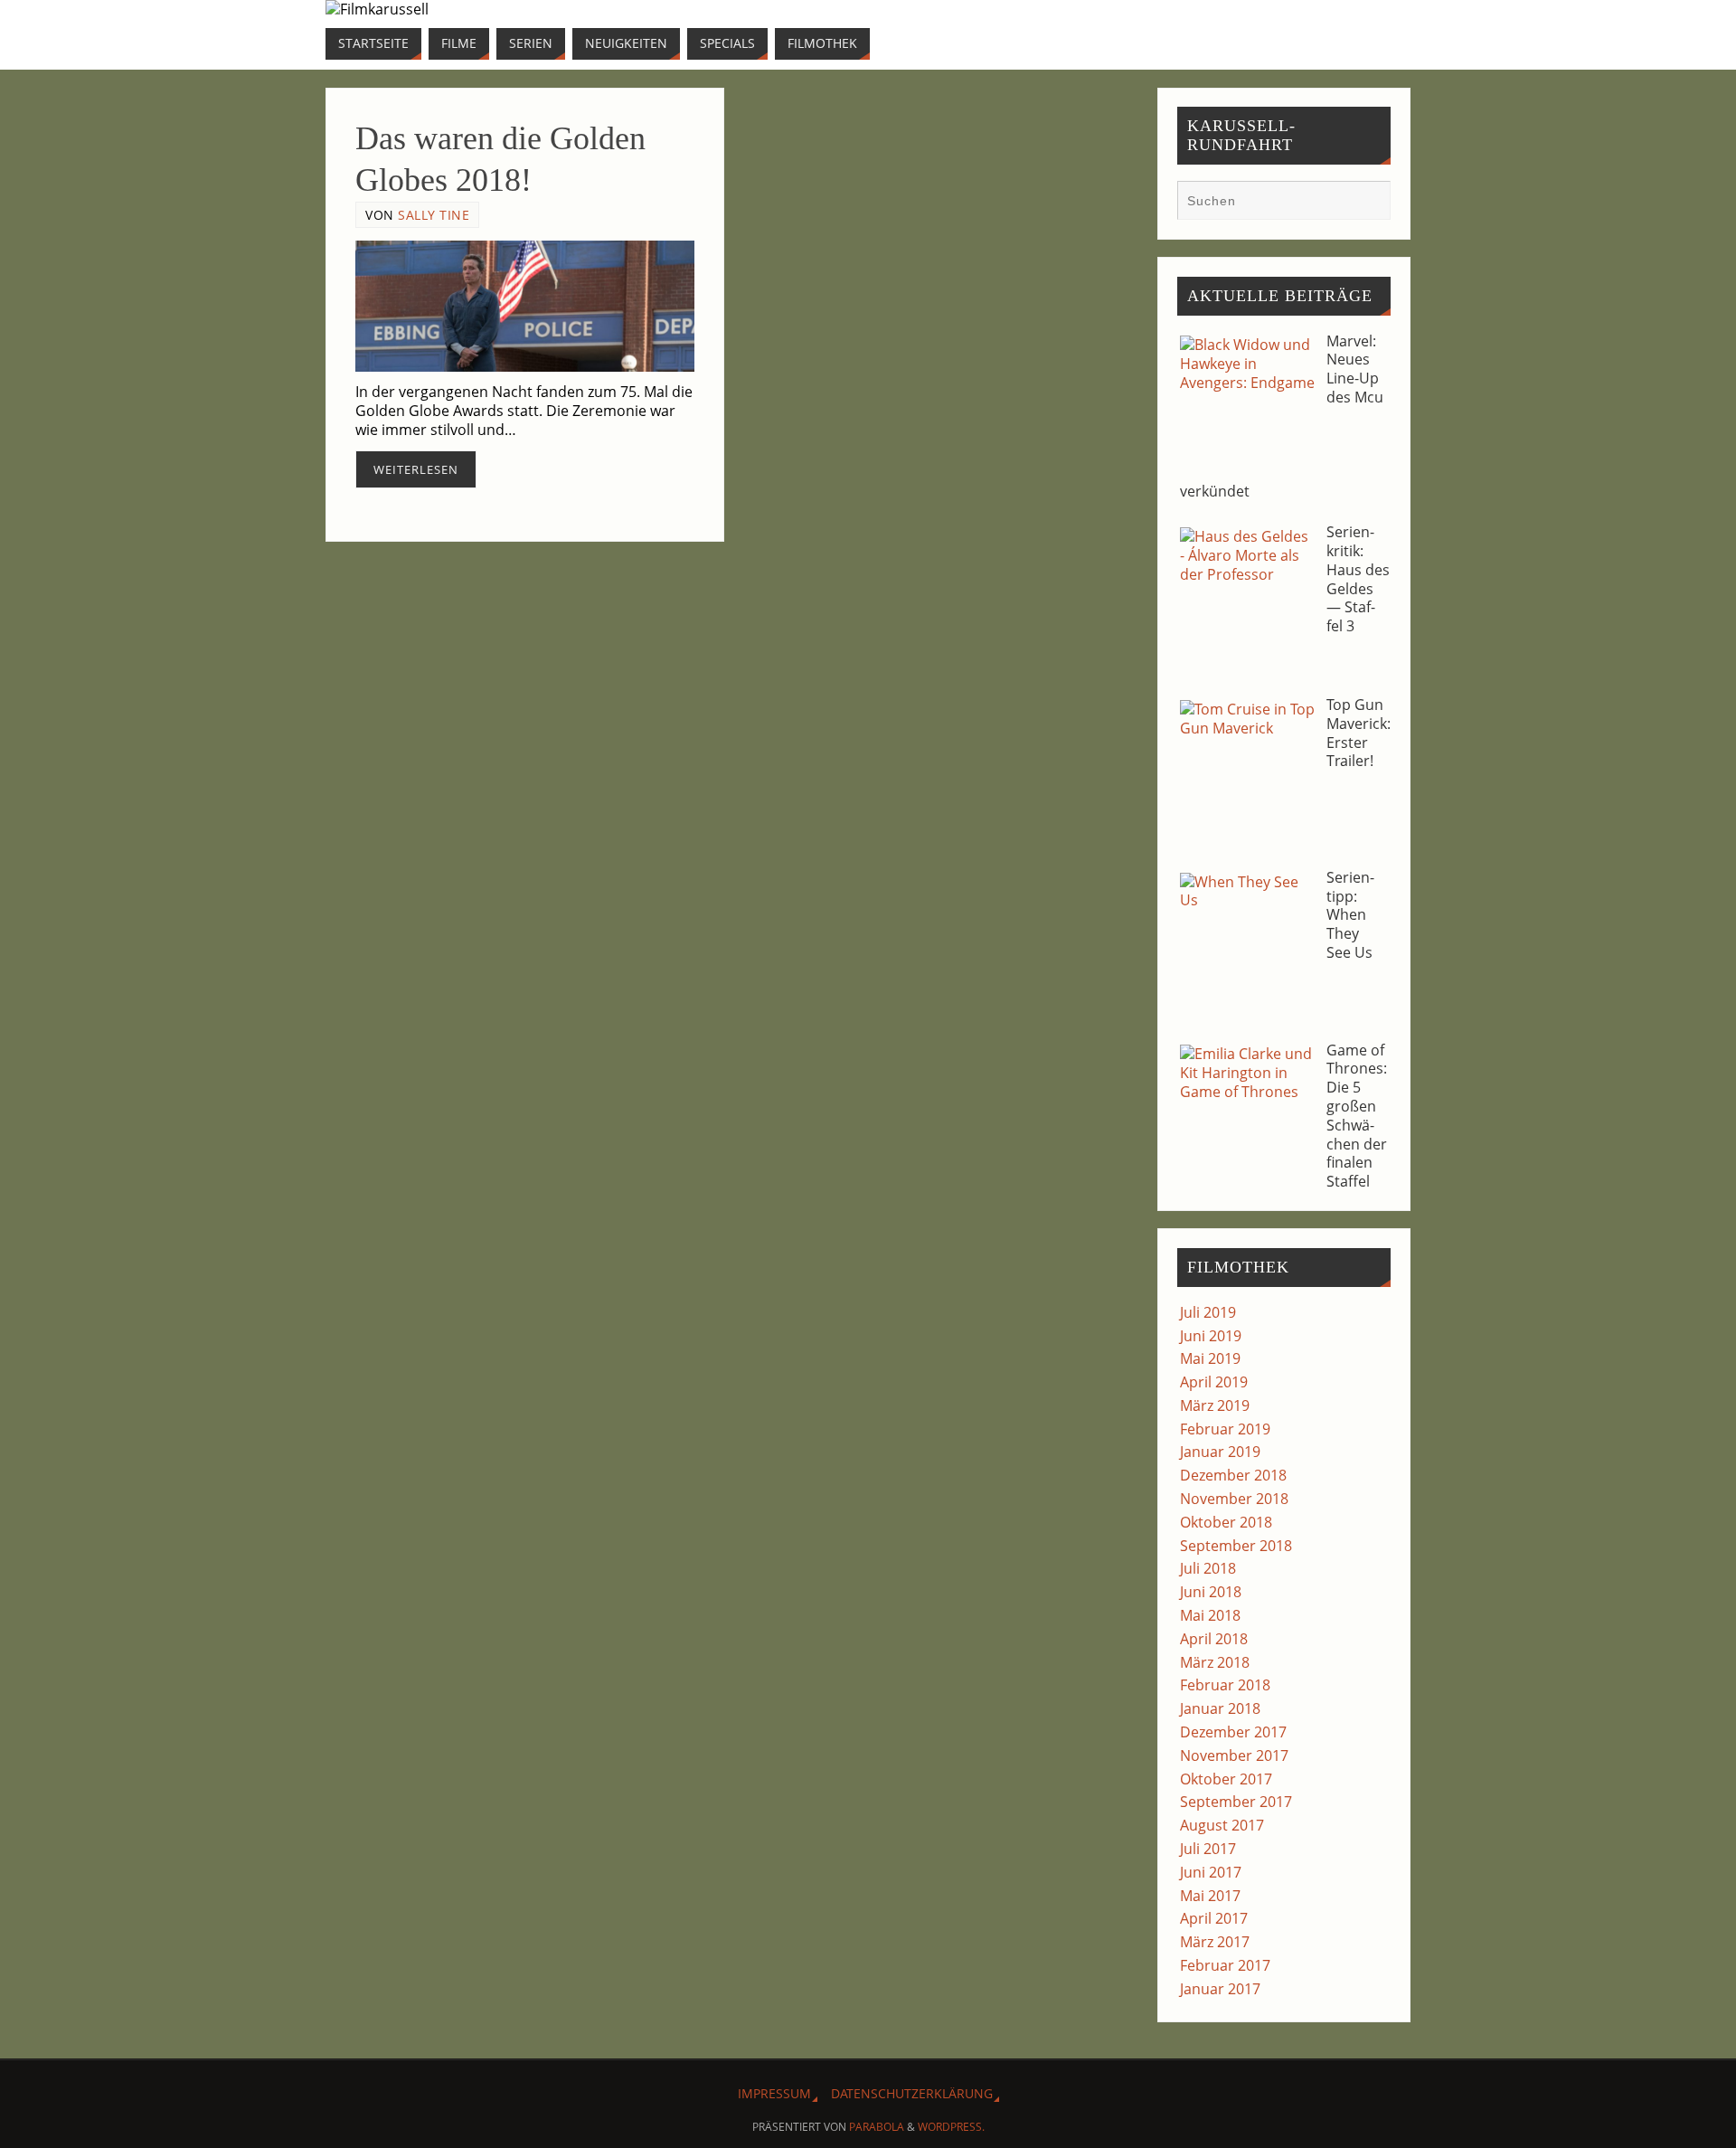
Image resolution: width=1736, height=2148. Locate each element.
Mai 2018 (1210, 1615)
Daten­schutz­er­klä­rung (912, 2093)
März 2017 (1215, 1942)
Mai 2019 (1210, 1358)
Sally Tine (434, 215)
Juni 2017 (1211, 1872)
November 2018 (1234, 1499)
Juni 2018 (1211, 1592)
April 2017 (1214, 1918)
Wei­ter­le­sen (416, 469)
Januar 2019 (1220, 1452)
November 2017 (1234, 1755)
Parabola (877, 2127)
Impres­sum (774, 2093)
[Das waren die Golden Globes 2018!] (525, 307)
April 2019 (1214, 1382)
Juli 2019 (1208, 1312)
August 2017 (1222, 1825)
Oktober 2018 (1226, 1522)
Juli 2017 (1208, 1849)
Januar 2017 (1220, 1989)
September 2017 (1236, 1802)
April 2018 (1214, 1639)
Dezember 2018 (1233, 1475)
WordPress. (951, 2127)
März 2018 (1215, 1662)
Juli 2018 (1208, 1568)
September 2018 (1236, 1546)
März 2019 (1215, 1405)
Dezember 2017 (1233, 1732)
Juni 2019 (1211, 1336)
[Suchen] (1368, 203)
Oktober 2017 (1226, 1779)
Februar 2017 (1225, 1965)
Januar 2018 (1220, 1708)
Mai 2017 (1210, 1896)
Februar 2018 (1225, 1685)
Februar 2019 (1225, 1429)
